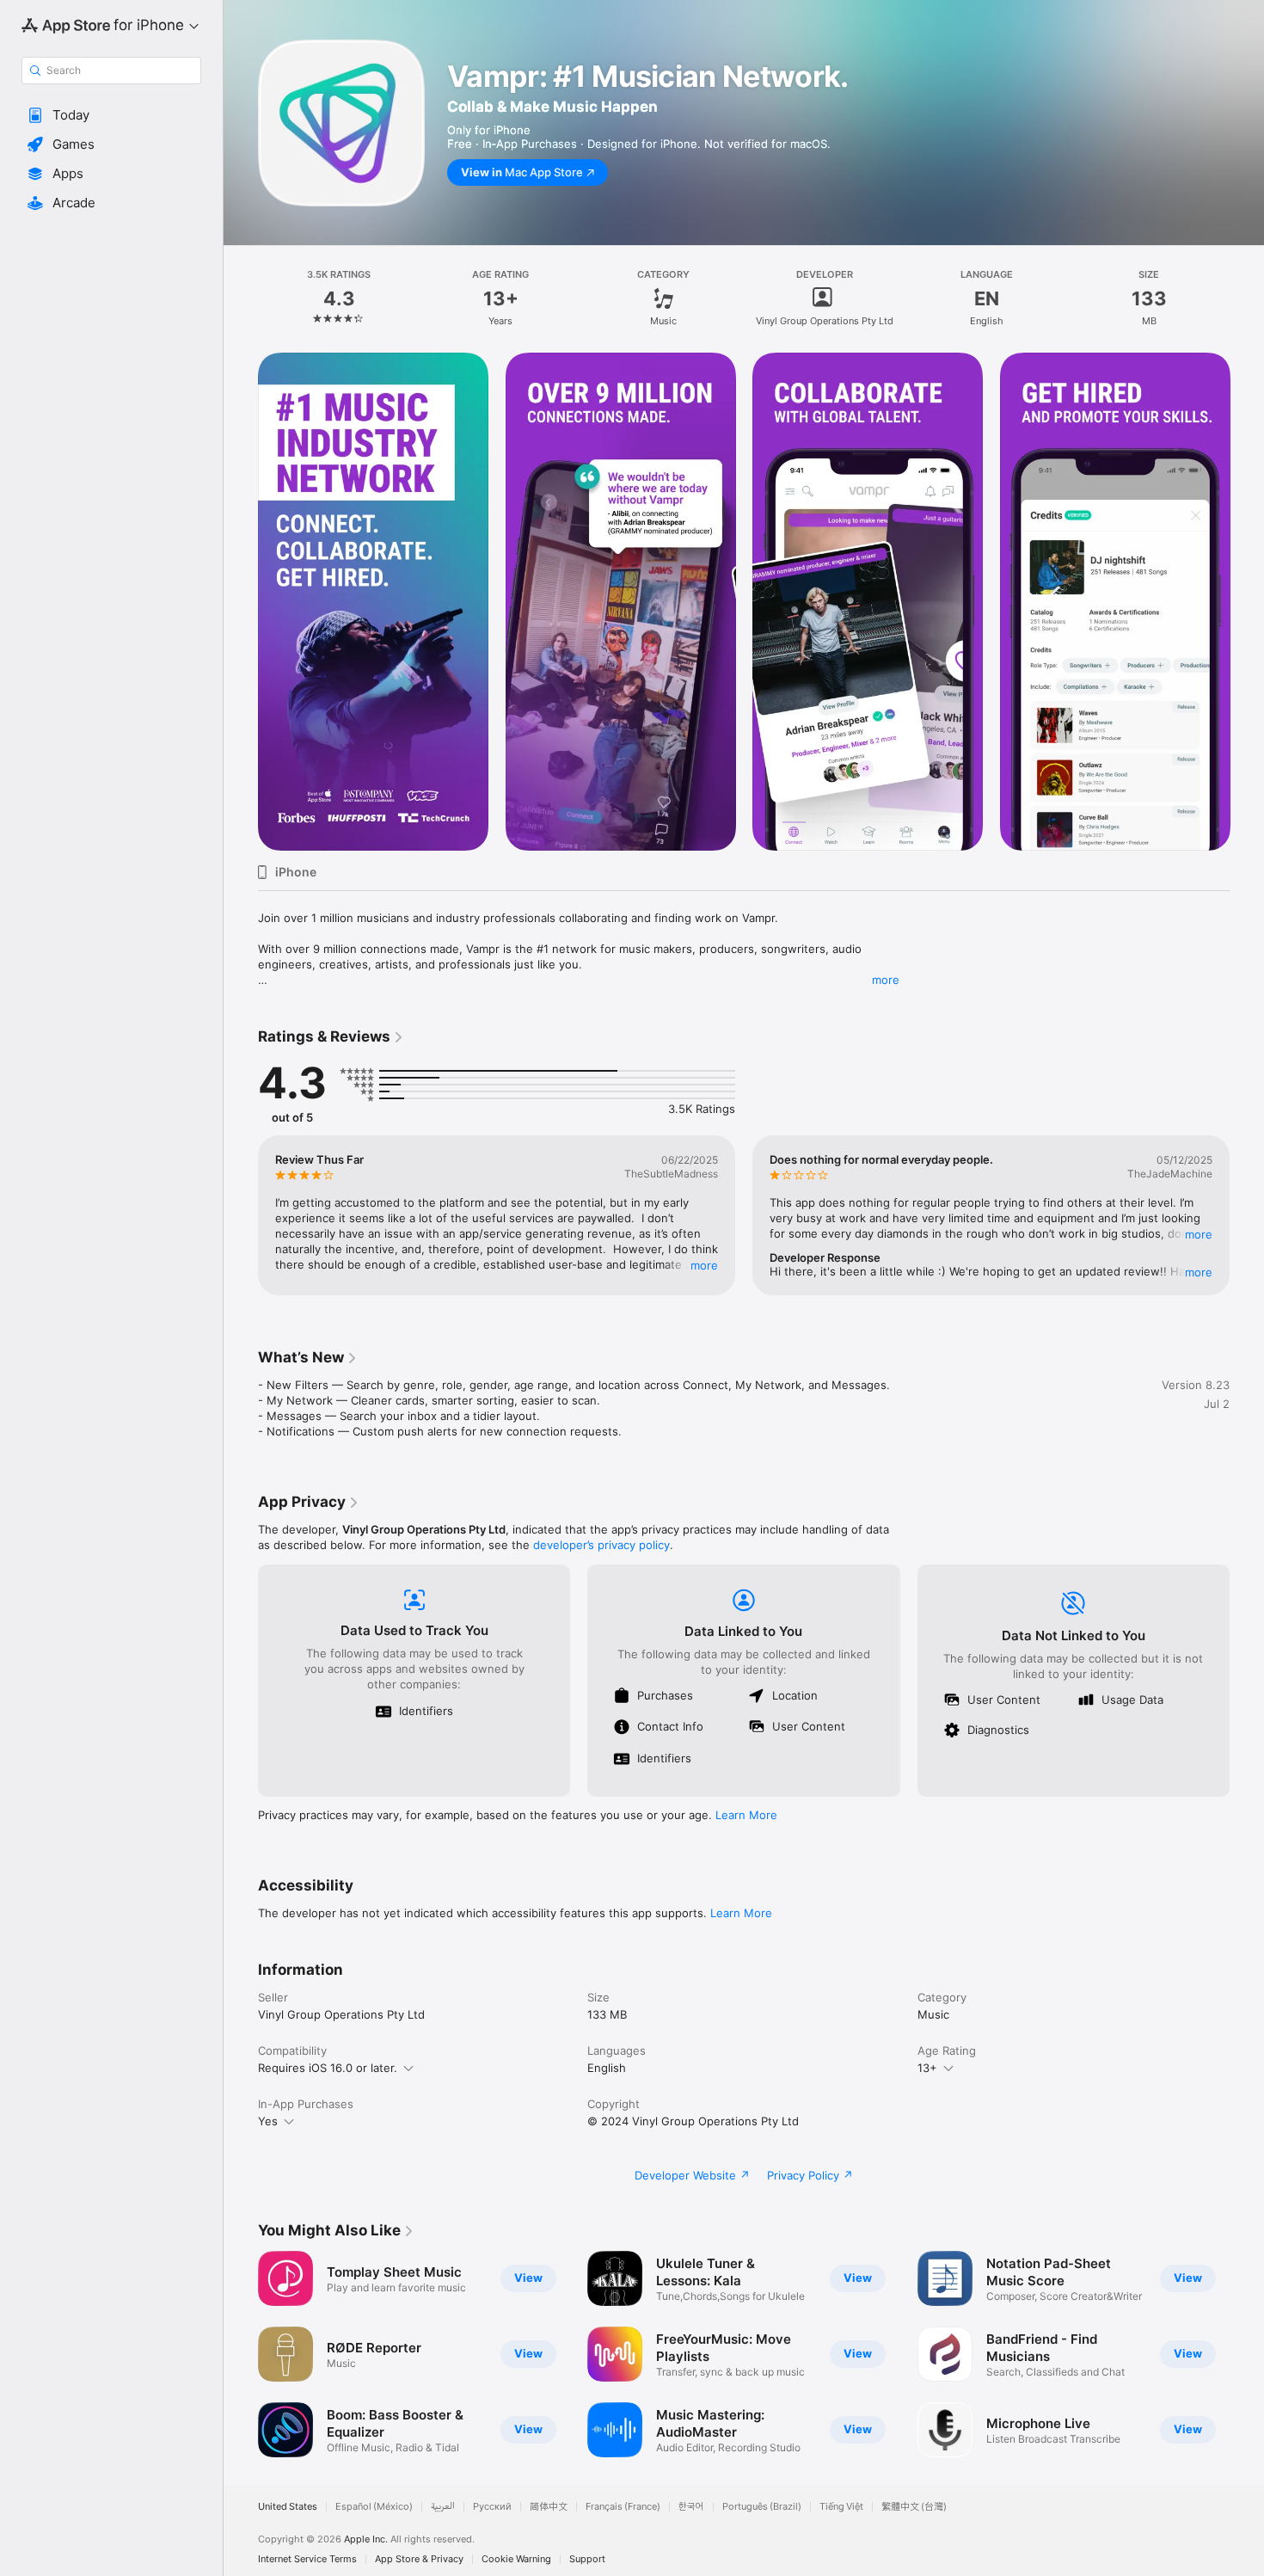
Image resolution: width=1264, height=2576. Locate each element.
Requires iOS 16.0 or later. (328, 2068)
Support (587, 2559)
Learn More (746, 1815)
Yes (268, 2121)
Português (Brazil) (762, 2507)
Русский (492, 2507)
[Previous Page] (241, 602)
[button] (111, 115)
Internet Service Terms (307, 2559)
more (886, 980)
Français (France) (623, 2507)
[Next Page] (1247, 602)
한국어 (691, 2507)
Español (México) (374, 2507)
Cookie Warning (516, 2559)
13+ (927, 2068)
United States (288, 2507)
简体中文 (549, 2507)
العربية (443, 2507)
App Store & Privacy (419, 2559)
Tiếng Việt (841, 2507)
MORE (704, 1265)
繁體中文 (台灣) (914, 2507)
